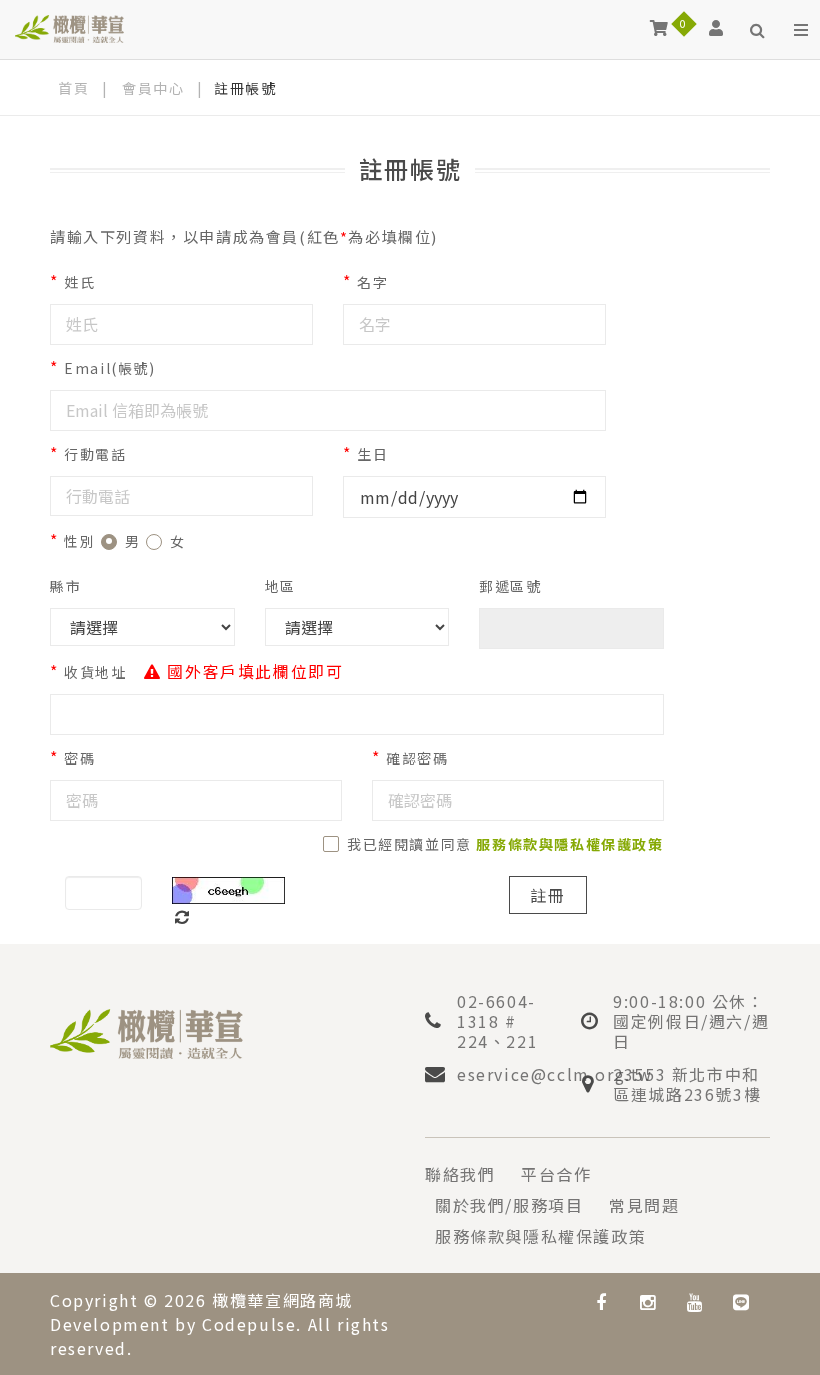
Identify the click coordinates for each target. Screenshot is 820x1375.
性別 (79, 541)
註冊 (548, 895)
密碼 (79, 758)
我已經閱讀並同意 (505, 844)
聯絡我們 (460, 1174)
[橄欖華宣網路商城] (69, 27)
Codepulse (249, 1324)
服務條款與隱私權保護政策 (540, 1236)
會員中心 (153, 88)
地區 (280, 586)
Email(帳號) (109, 368)
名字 (372, 282)
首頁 (73, 88)
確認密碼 (417, 758)
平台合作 (556, 1174)
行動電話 (95, 454)
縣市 (65, 586)
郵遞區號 (510, 586)
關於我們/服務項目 (509, 1205)
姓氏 (79, 282)
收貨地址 (95, 672)
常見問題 (644, 1205)
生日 (372, 454)
